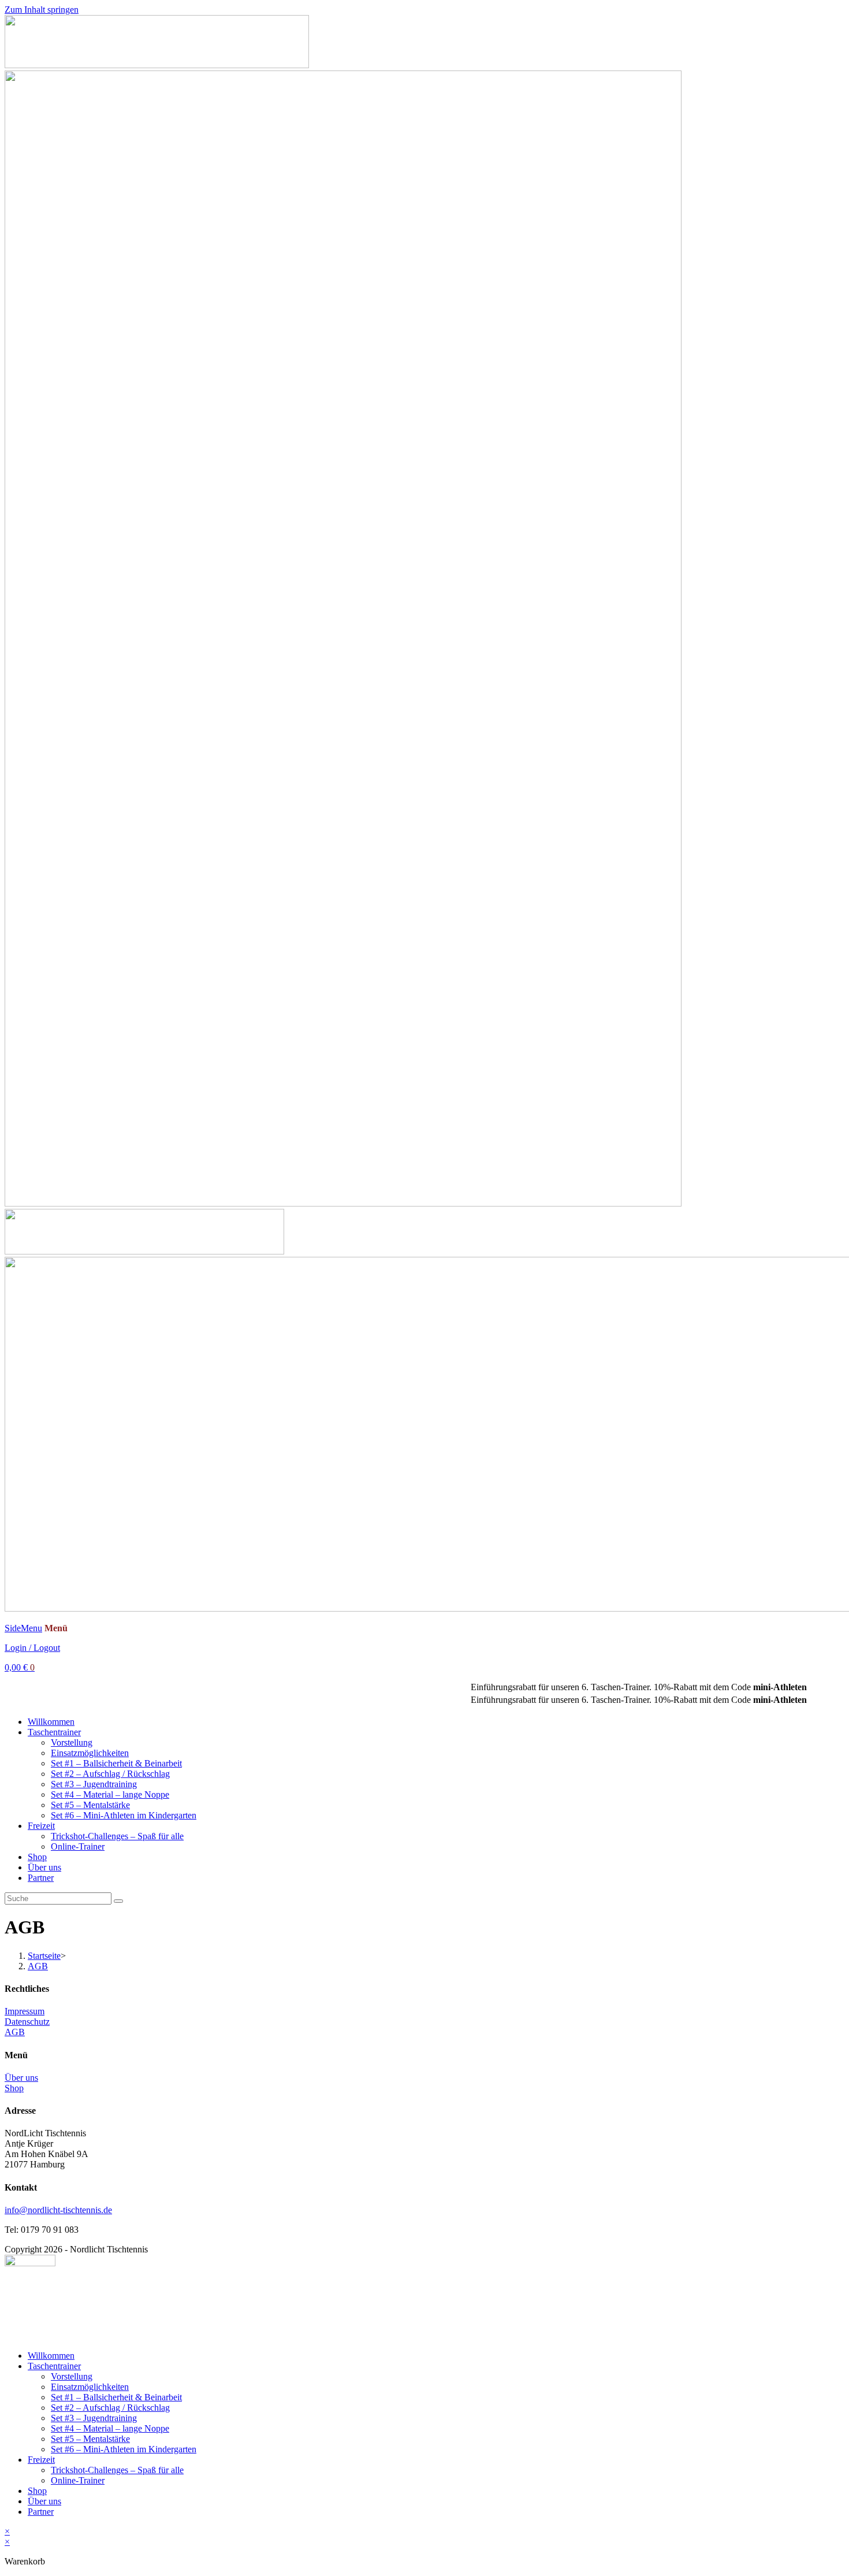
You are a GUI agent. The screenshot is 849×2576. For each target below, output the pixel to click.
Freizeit (41, 1826)
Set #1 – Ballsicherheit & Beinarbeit (116, 1763)
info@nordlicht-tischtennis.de (58, 2210)
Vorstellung (72, 1742)
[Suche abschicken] (118, 1901)
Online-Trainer (78, 1846)
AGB (38, 1966)
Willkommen (51, 1722)
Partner (41, 1878)
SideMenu (23, 1628)
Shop (37, 1857)
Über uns (44, 1867)
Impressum (25, 2011)
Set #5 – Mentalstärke (90, 1805)
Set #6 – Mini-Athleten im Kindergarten (124, 1815)
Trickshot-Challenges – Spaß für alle (117, 1836)
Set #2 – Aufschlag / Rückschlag (110, 1774)
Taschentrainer (54, 1732)
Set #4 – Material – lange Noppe (110, 1794)
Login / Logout (32, 1648)
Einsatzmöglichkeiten (90, 1753)
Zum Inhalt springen (42, 10)
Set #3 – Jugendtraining (94, 1784)
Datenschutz (27, 2022)
